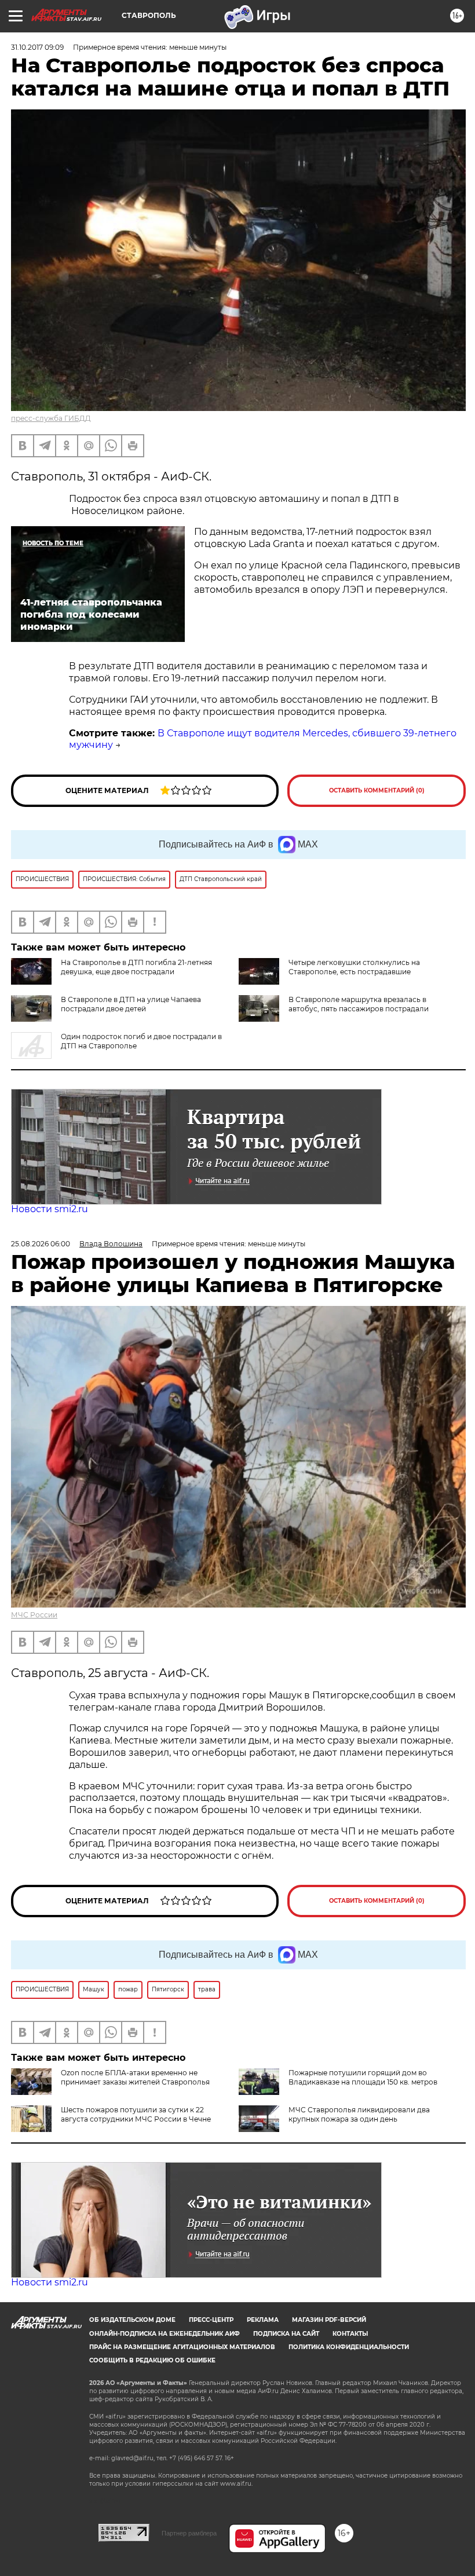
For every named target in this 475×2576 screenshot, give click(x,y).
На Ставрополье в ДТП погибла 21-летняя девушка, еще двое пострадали (136, 967)
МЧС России (34, 1615)
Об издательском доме (132, 2320)
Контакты (350, 2334)
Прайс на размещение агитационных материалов (182, 2347)
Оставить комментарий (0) (377, 790)
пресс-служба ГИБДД (51, 418)
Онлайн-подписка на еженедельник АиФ (165, 2334)
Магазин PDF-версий (329, 2320)
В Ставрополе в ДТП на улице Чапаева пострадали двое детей (131, 1004)
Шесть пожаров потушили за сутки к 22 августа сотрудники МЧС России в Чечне (136, 2114)
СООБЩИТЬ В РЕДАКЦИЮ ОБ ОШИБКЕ (152, 2360)
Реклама (263, 2320)
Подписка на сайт (286, 2334)
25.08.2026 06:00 (41, 1244)
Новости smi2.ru (50, 1209)
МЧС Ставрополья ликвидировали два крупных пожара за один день (359, 2114)
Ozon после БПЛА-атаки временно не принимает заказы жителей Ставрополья (135, 2077)
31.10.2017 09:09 (37, 47)
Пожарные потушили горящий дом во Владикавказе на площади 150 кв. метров (363, 2077)
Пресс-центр (211, 2320)
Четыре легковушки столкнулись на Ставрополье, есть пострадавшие (354, 967)
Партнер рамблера (189, 2533)
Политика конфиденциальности (349, 2347)
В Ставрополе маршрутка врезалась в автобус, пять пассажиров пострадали (359, 1004)
